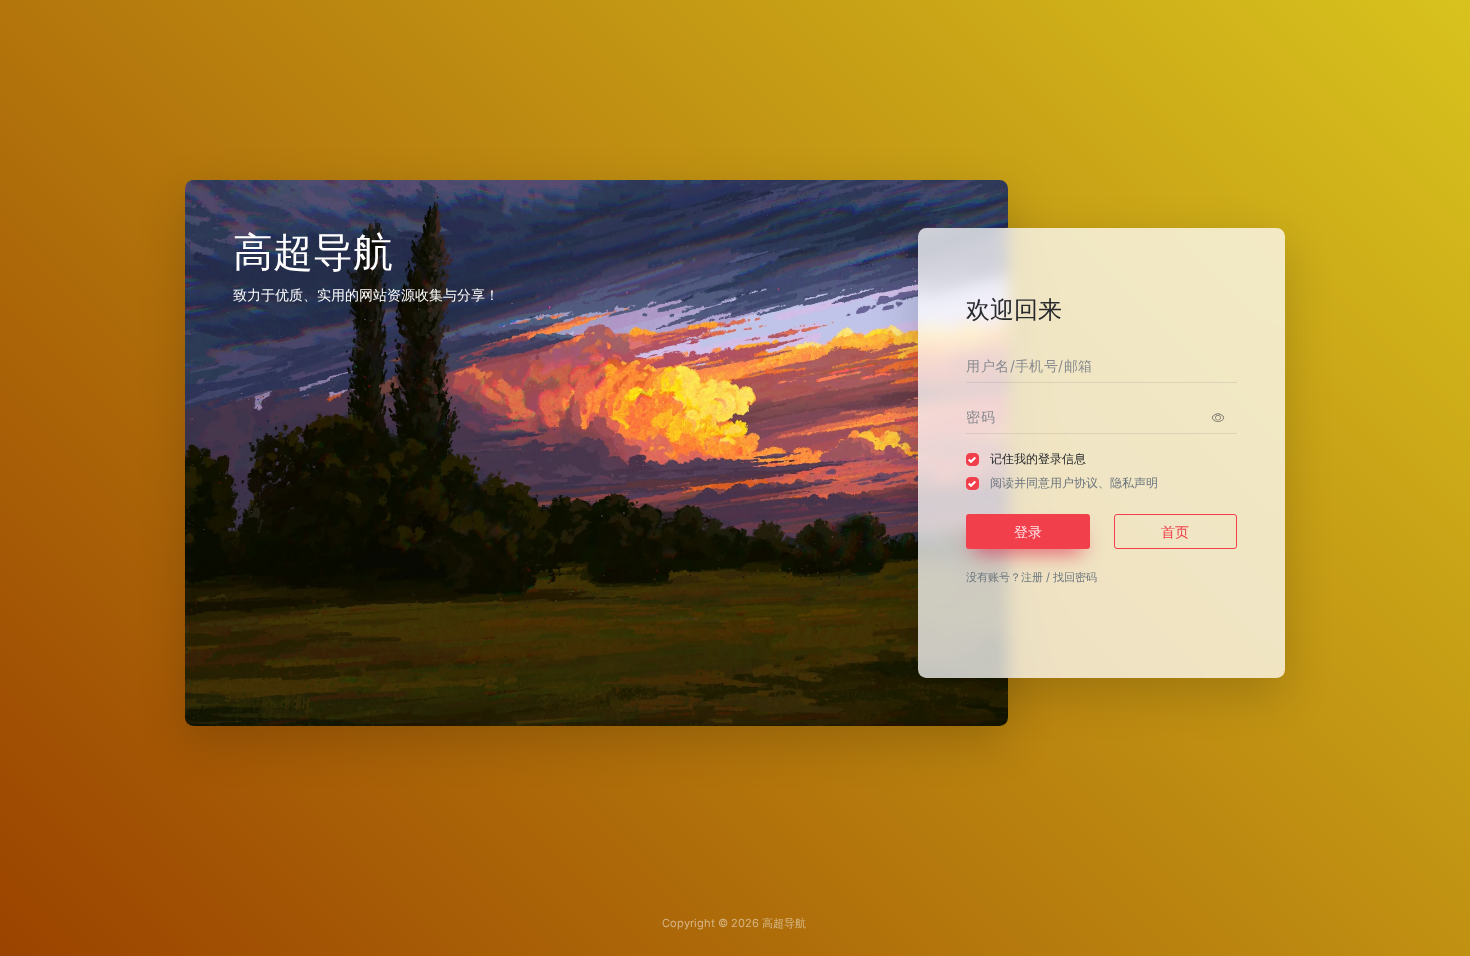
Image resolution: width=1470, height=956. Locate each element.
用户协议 (1074, 482)
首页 (1175, 531)
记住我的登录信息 (1038, 458)
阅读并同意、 (1074, 482)
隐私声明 (1134, 482)
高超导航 (784, 923)
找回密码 (1075, 577)
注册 (1032, 577)
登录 (1028, 531)
